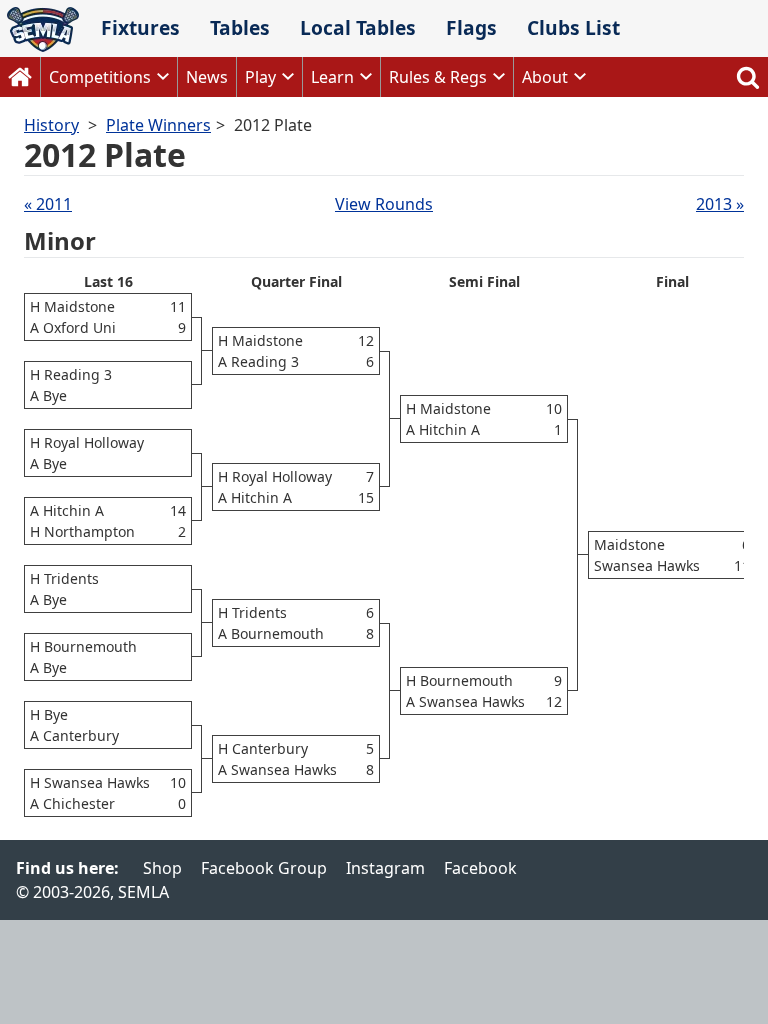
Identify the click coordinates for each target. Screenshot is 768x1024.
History (51, 125)
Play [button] (260, 77)
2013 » (720, 204)
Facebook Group (264, 868)
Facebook (480, 868)
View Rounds (384, 204)
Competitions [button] (100, 77)
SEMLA (43, 29)
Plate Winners (158, 125)
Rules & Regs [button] (438, 77)
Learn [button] (332, 77)
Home (20, 77)
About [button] (545, 77)
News (207, 77)
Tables (240, 27)
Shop (162, 868)
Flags (471, 27)
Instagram (385, 868)
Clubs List (573, 27)
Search (748, 77)
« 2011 (48, 204)
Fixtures (140, 27)
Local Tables (358, 27)
